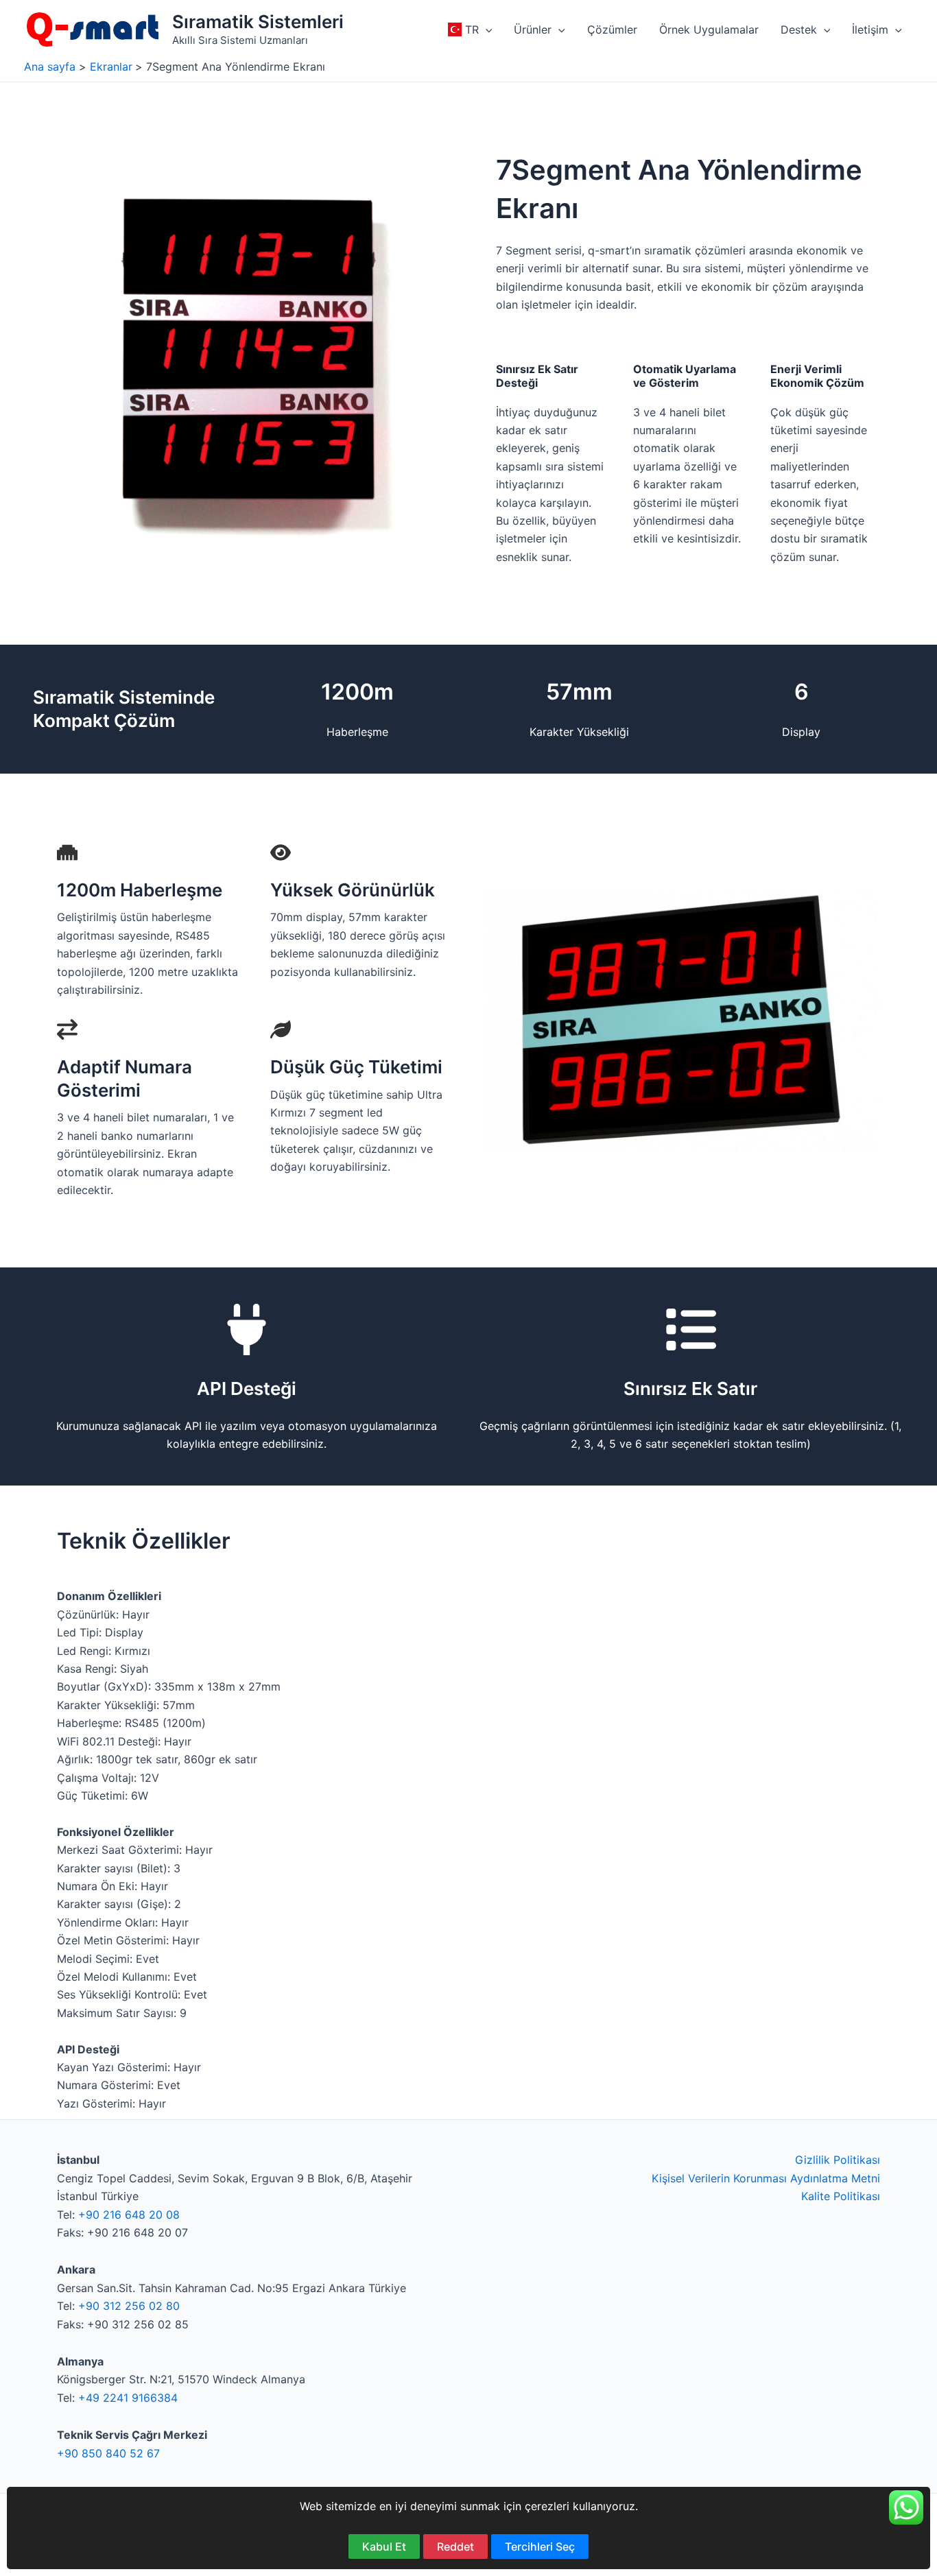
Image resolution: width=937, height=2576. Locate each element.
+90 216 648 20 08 (129, 2215)
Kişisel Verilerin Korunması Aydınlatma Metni (766, 2178)
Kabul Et (384, 2547)
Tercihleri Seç (540, 2547)
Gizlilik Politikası (838, 2160)
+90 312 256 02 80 (129, 2306)
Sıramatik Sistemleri (258, 22)
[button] (486, 29)
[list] (690, 1329)
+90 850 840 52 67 (108, 2453)
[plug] (247, 1329)
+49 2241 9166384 (128, 2398)
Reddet (455, 2547)
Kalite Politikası (841, 2196)
